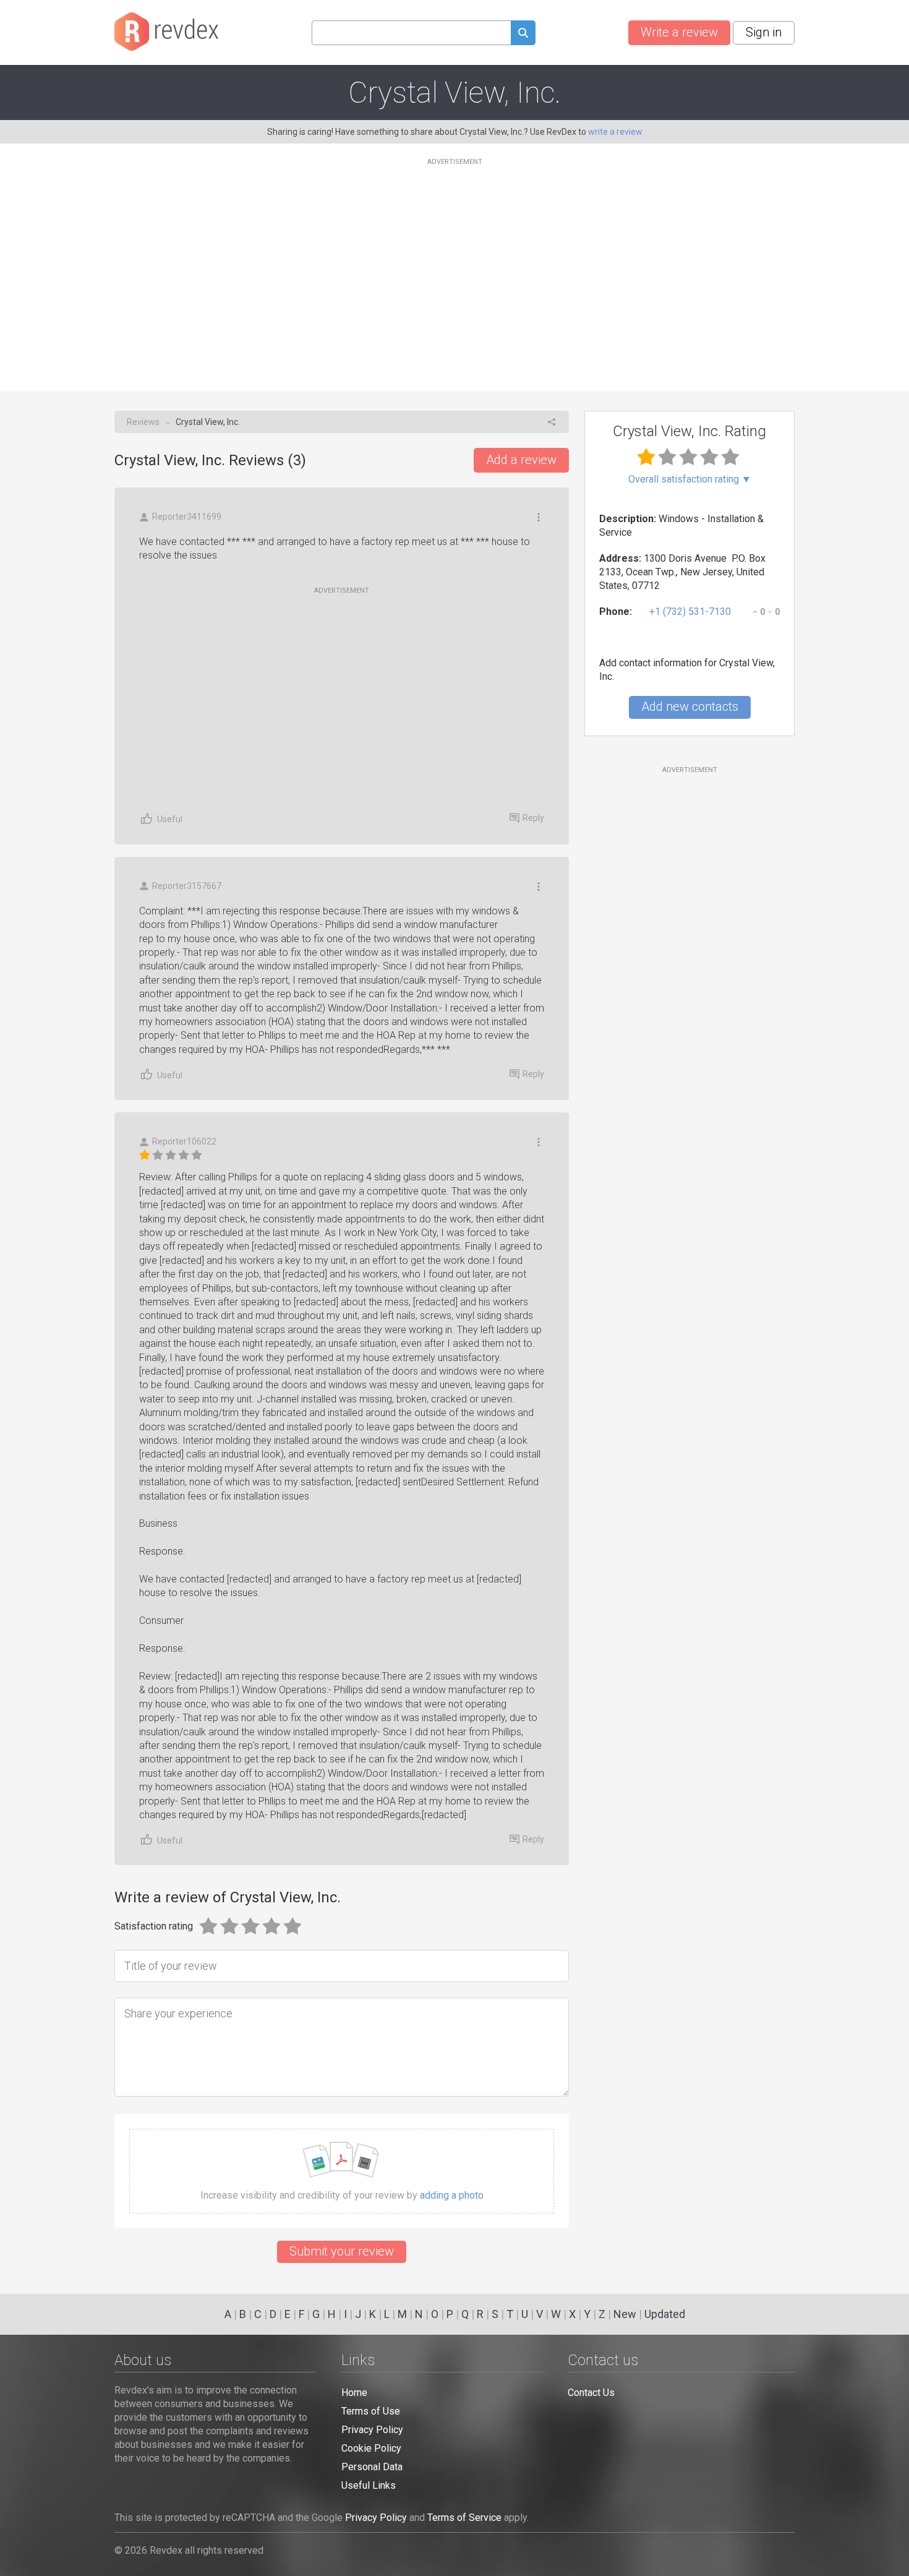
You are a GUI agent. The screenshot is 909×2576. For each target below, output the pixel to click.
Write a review (679, 32)
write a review (615, 132)
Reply (533, 818)
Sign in (764, 32)
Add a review (521, 460)
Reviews (143, 422)
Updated (665, 2314)
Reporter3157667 (187, 886)
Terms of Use (371, 2411)
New (625, 2314)
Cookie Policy (371, 2448)
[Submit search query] (523, 34)
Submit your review (342, 2251)
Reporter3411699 (187, 517)
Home (354, 2393)
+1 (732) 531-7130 (690, 612)
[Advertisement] (454, 267)
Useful (170, 819)
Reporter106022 (184, 1141)
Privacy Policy (372, 2430)
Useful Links (369, 2485)
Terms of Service (464, 2518)
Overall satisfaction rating (690, 479)
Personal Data (372, 2467)
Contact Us (591, 2393)
